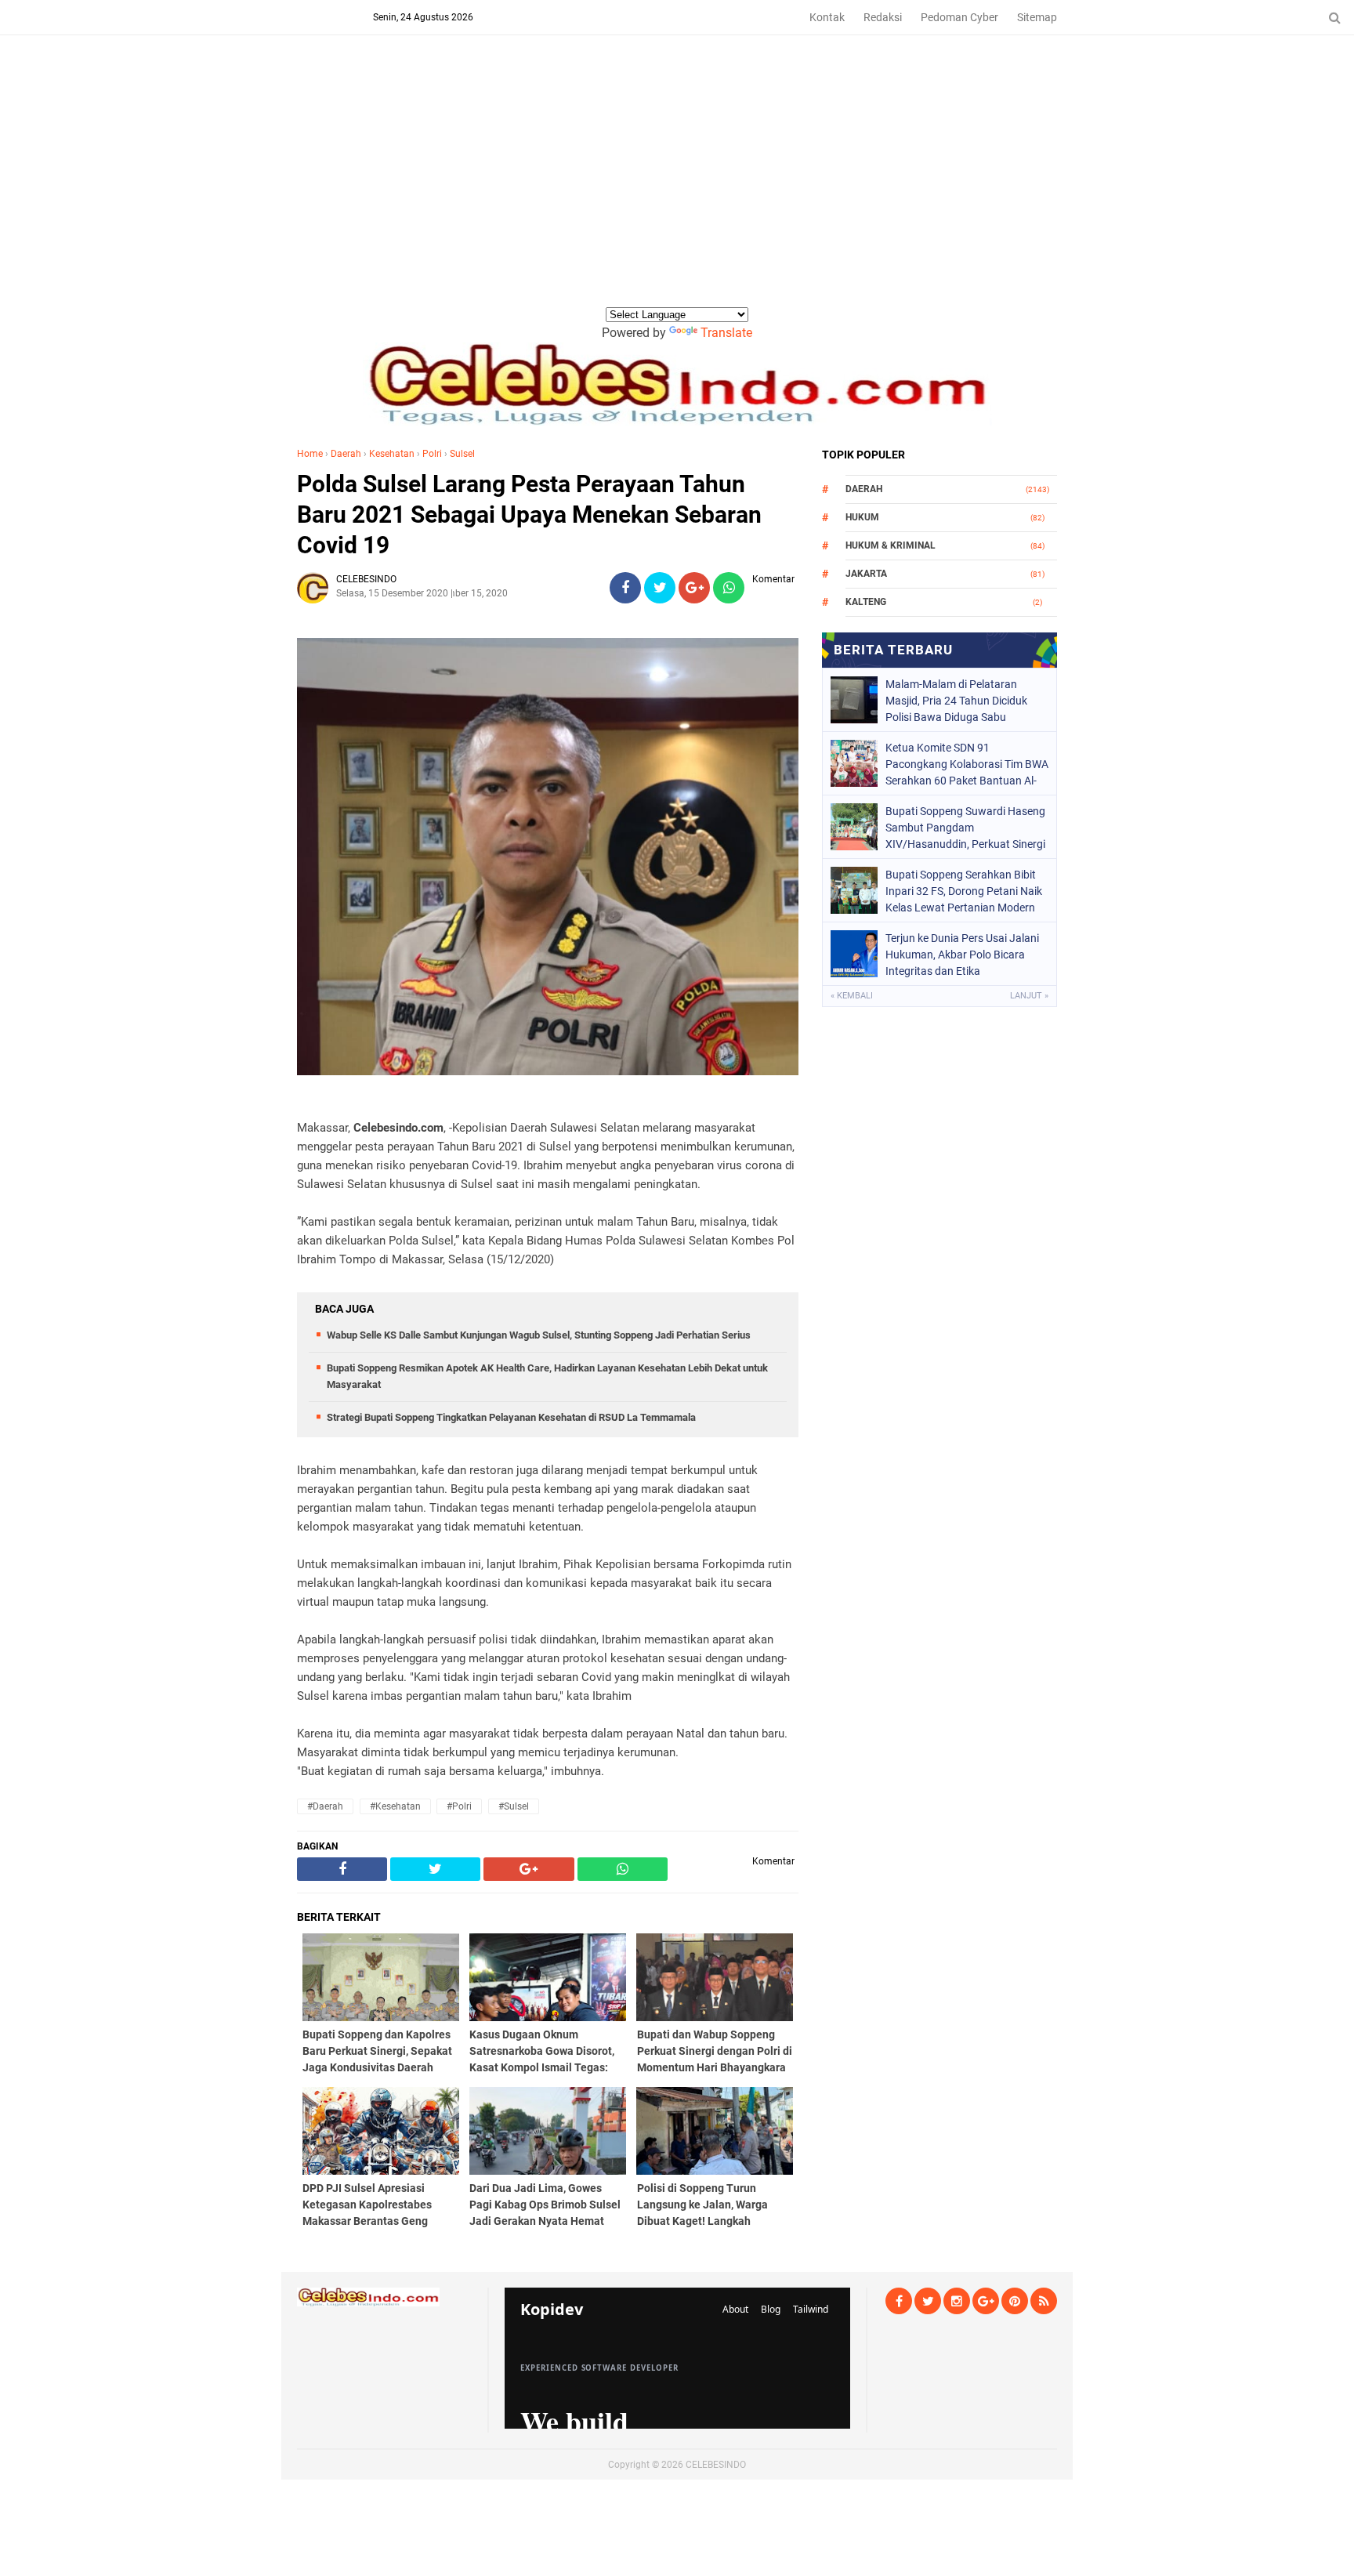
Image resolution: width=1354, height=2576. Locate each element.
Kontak (827, 17)
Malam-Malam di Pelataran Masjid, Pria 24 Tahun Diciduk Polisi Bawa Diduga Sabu (956, 701)
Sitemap (1037, 17)
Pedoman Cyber (959, 17)
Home (310, 454)
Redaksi (883, 17)
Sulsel (462, 454)
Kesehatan (392, 454)
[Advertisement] (677, 187)
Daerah (346, 454)
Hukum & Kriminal (891, 545)
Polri (432, 454)
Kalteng (866, 602)
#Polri (459, 1806)
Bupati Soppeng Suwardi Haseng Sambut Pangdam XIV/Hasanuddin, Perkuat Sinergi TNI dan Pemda (965, 828)
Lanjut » (1029, 996)
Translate (726, 333)
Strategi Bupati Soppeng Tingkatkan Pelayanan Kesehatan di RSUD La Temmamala (511, 1417)
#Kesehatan (395, 1806)
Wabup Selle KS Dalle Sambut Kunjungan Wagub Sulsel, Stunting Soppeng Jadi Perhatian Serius (539, 1335)
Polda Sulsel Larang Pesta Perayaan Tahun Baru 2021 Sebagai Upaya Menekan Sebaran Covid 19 (529, 514)
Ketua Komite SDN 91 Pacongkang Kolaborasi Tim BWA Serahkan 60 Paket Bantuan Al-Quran (967, 764)
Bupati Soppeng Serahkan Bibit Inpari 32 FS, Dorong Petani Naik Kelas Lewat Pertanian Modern (964, 891)
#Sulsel (514, 1806)
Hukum (862, 517)
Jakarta (866, 574)
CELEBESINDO (716, 2465)
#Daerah (325, 1806)
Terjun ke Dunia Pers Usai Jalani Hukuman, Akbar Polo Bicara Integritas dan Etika (962, 955)
